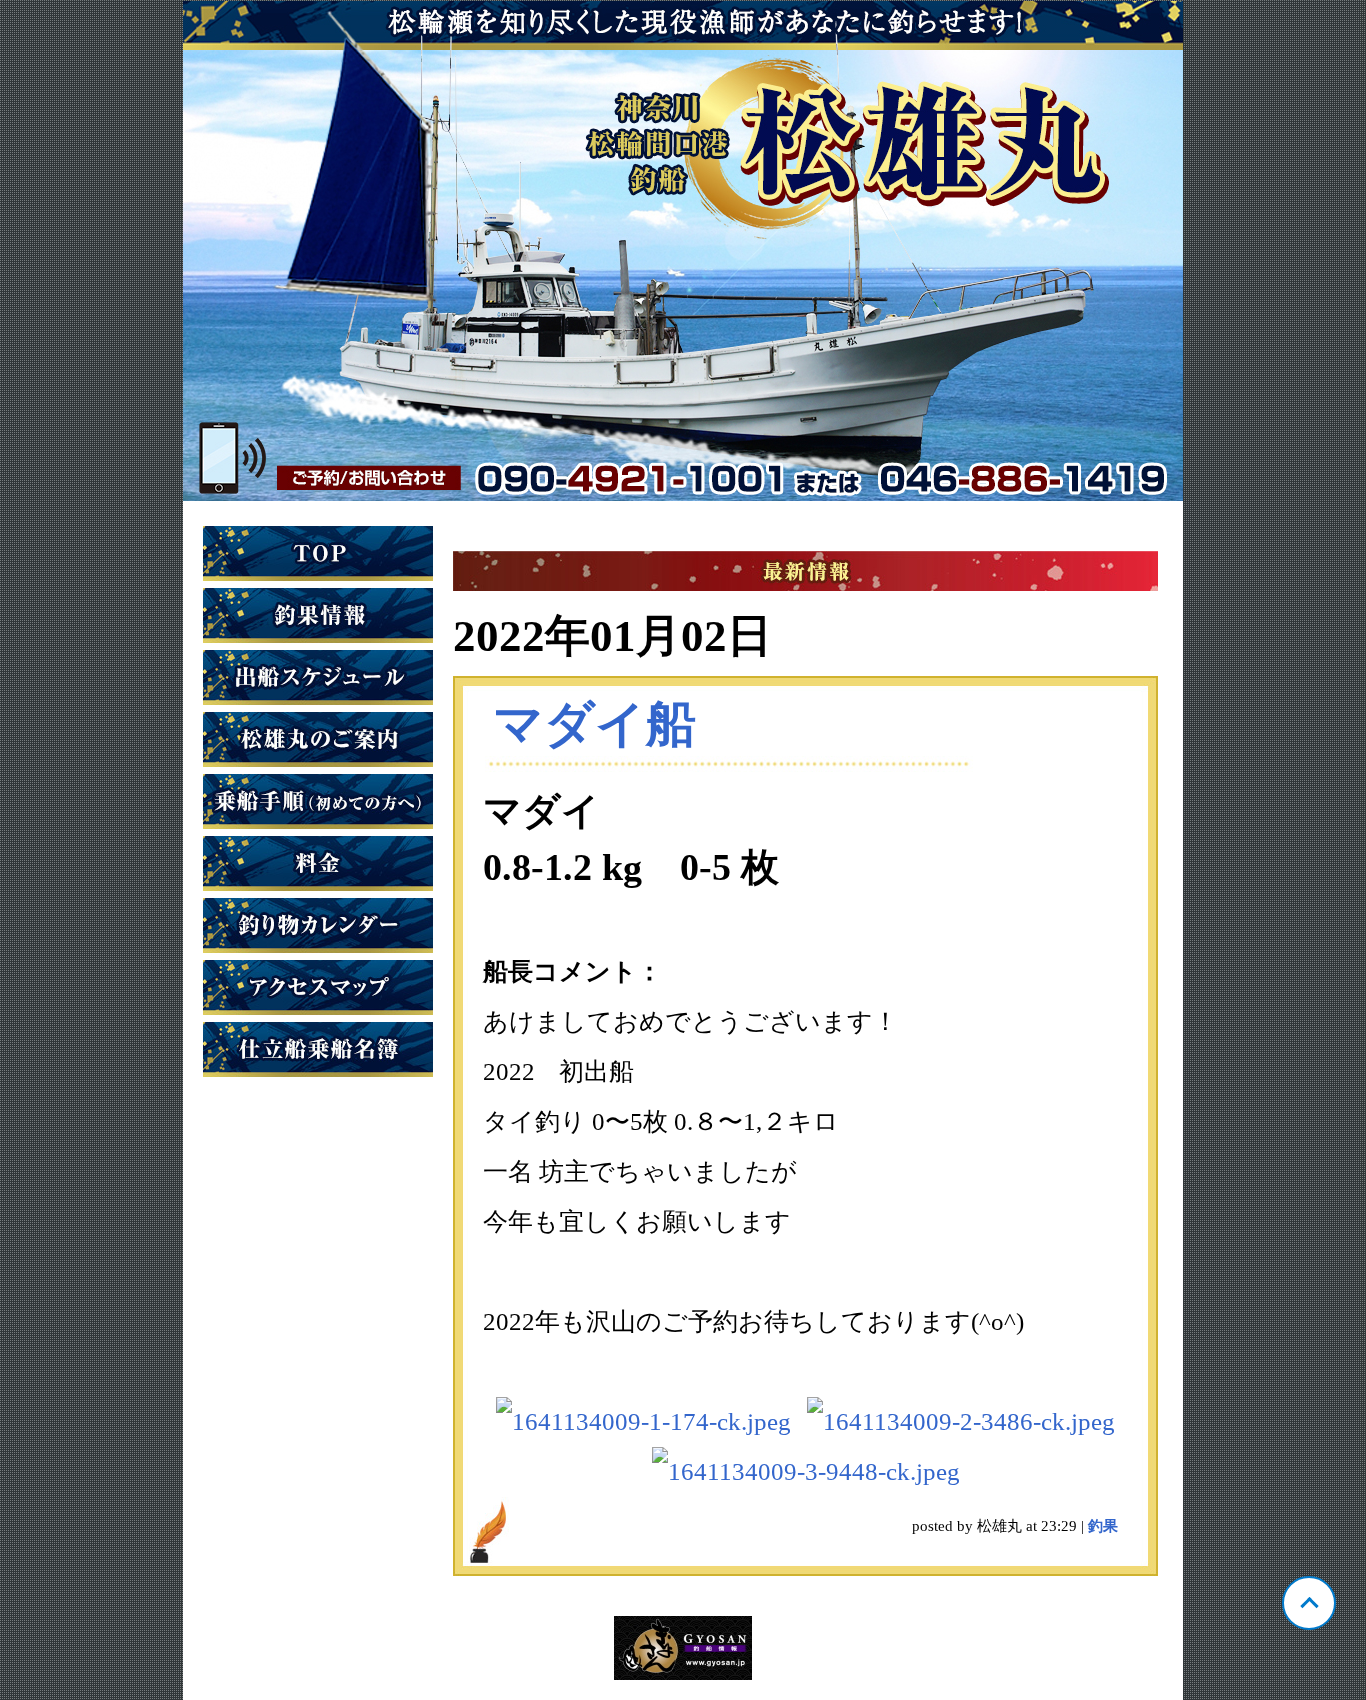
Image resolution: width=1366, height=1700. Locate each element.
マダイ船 (594, 724)
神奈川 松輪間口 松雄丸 (683, 251)
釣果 (1103, 1526)
